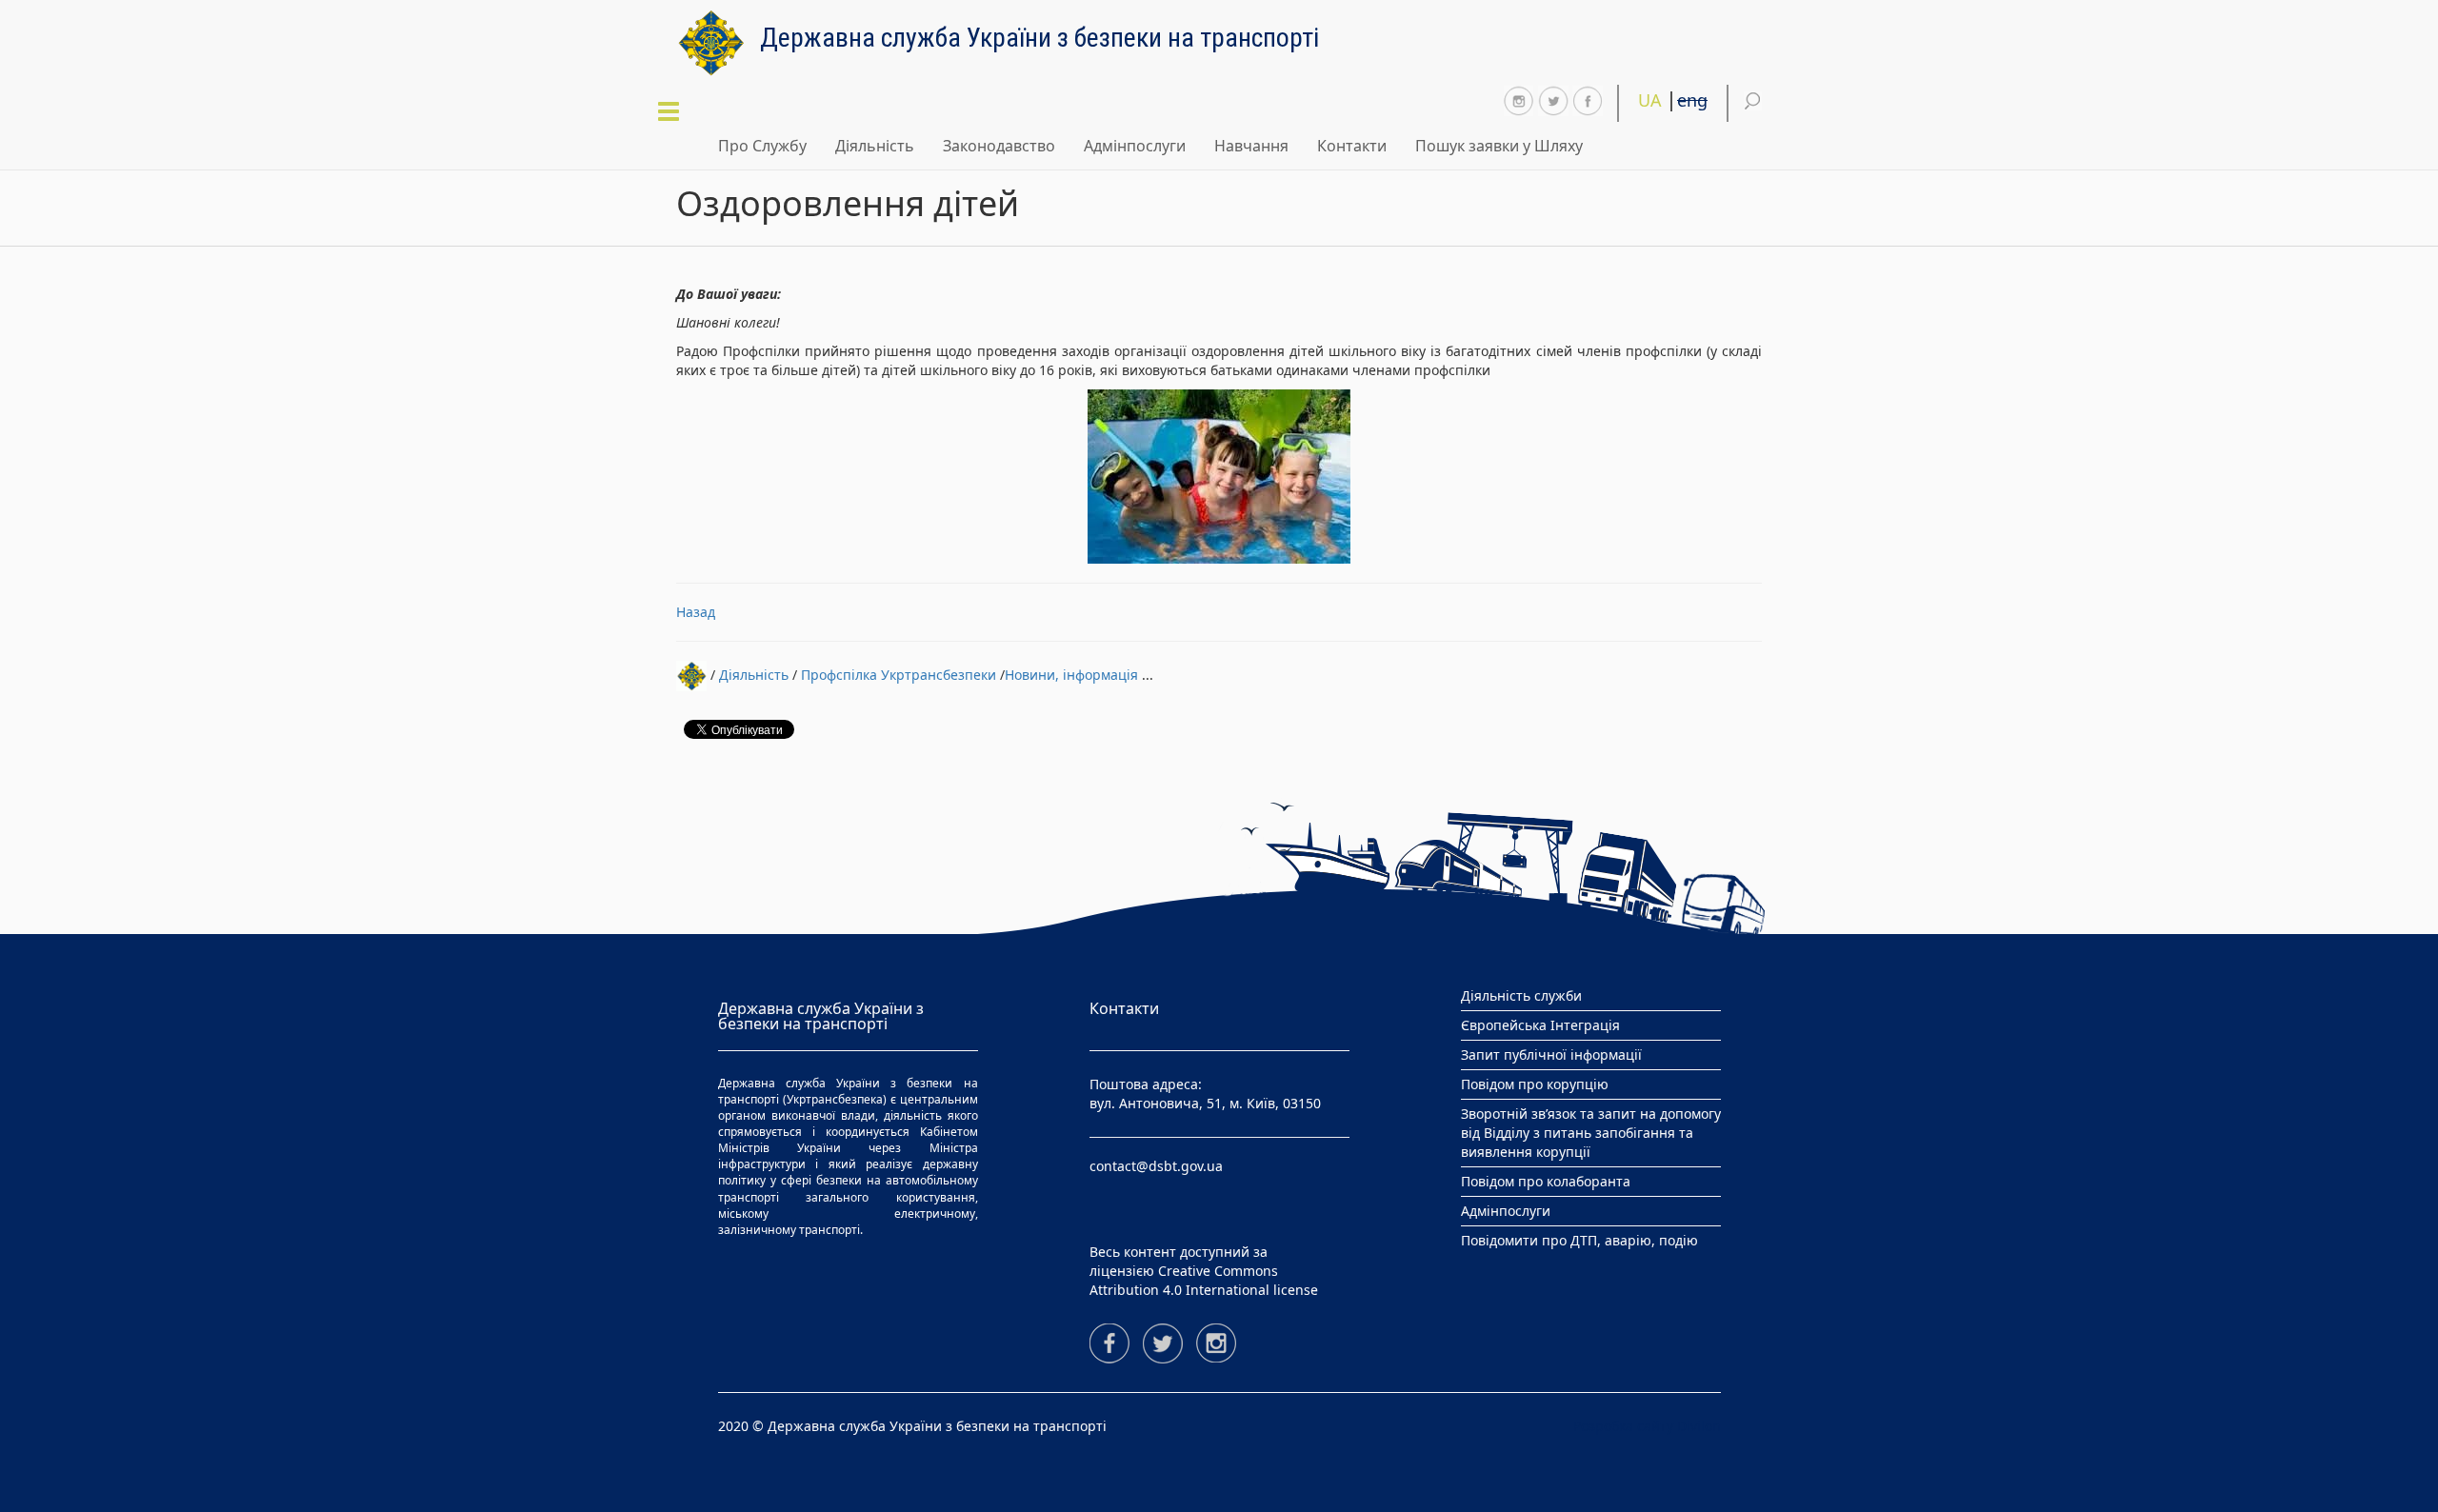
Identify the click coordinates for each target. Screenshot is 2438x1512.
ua (1650, 100)
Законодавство (999, 146)
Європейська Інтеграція (1540, 1025)
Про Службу (762, 146)
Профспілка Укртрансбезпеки (899, 674)
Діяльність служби (1521, 995)
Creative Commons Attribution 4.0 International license (1204, 1280)
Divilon (1699, 1426)
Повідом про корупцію (1535, 1084)
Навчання (1251, 146)
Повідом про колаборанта (1546, 1181)
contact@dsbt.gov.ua (1156, 1166)
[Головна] (718, 42)
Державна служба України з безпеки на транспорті (1039, 35)
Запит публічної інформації (1551, 1054)
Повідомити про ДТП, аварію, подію (1579, 1240)
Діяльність (875, 146)
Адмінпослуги (1135, 146)
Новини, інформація (1071, 674)
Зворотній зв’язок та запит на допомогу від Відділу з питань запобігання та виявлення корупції (1591, 1133)
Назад (696, 612)
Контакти (1352, 146)
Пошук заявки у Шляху (1499, 146)
